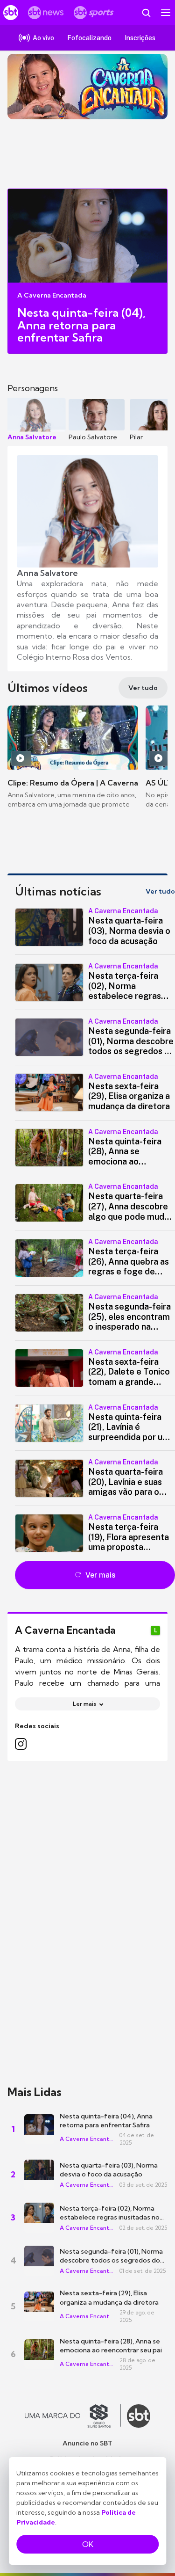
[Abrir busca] (146, 13)
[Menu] (166, 13)
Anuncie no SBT (87, 2443)
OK (88, 2544)
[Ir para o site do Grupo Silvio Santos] (73, 2416)
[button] (95, 927)
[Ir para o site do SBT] (139, 2416)
